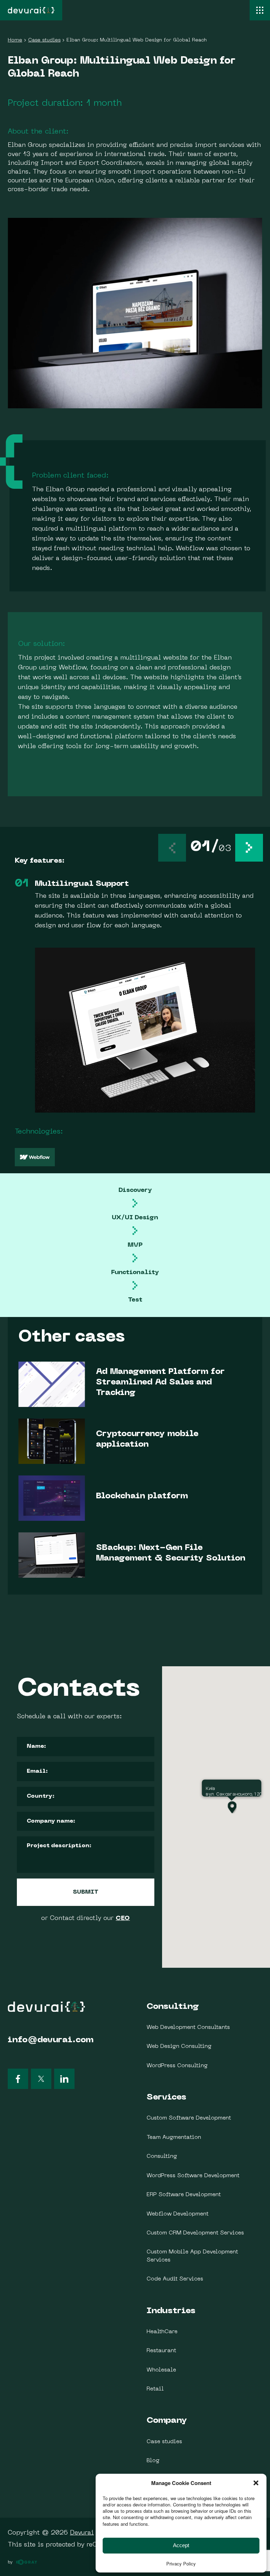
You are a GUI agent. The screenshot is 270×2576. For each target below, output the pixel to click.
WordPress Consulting (177, 2066)
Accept (181, 2545)
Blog (153, 2461)
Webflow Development (178, 2214)
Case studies (164, 2442)
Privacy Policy (181, 2564)
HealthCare (162, 2332)
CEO (123, 1918)
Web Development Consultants (188, 2027)
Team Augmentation (174, 2137)
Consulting (173, 2007)
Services (166, 2097)
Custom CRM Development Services (195, 2233)
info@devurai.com (51, 2040)
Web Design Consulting (179, 2046)
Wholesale (161, 2370)
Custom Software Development (189, 2118)
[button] (249, 848)
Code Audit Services (175, 2279)
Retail (155, 2389)
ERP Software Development (184, 2195)
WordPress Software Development (193, 2176)
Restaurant (161, 2351)
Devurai (82, 2533)
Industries (171, 2311)
